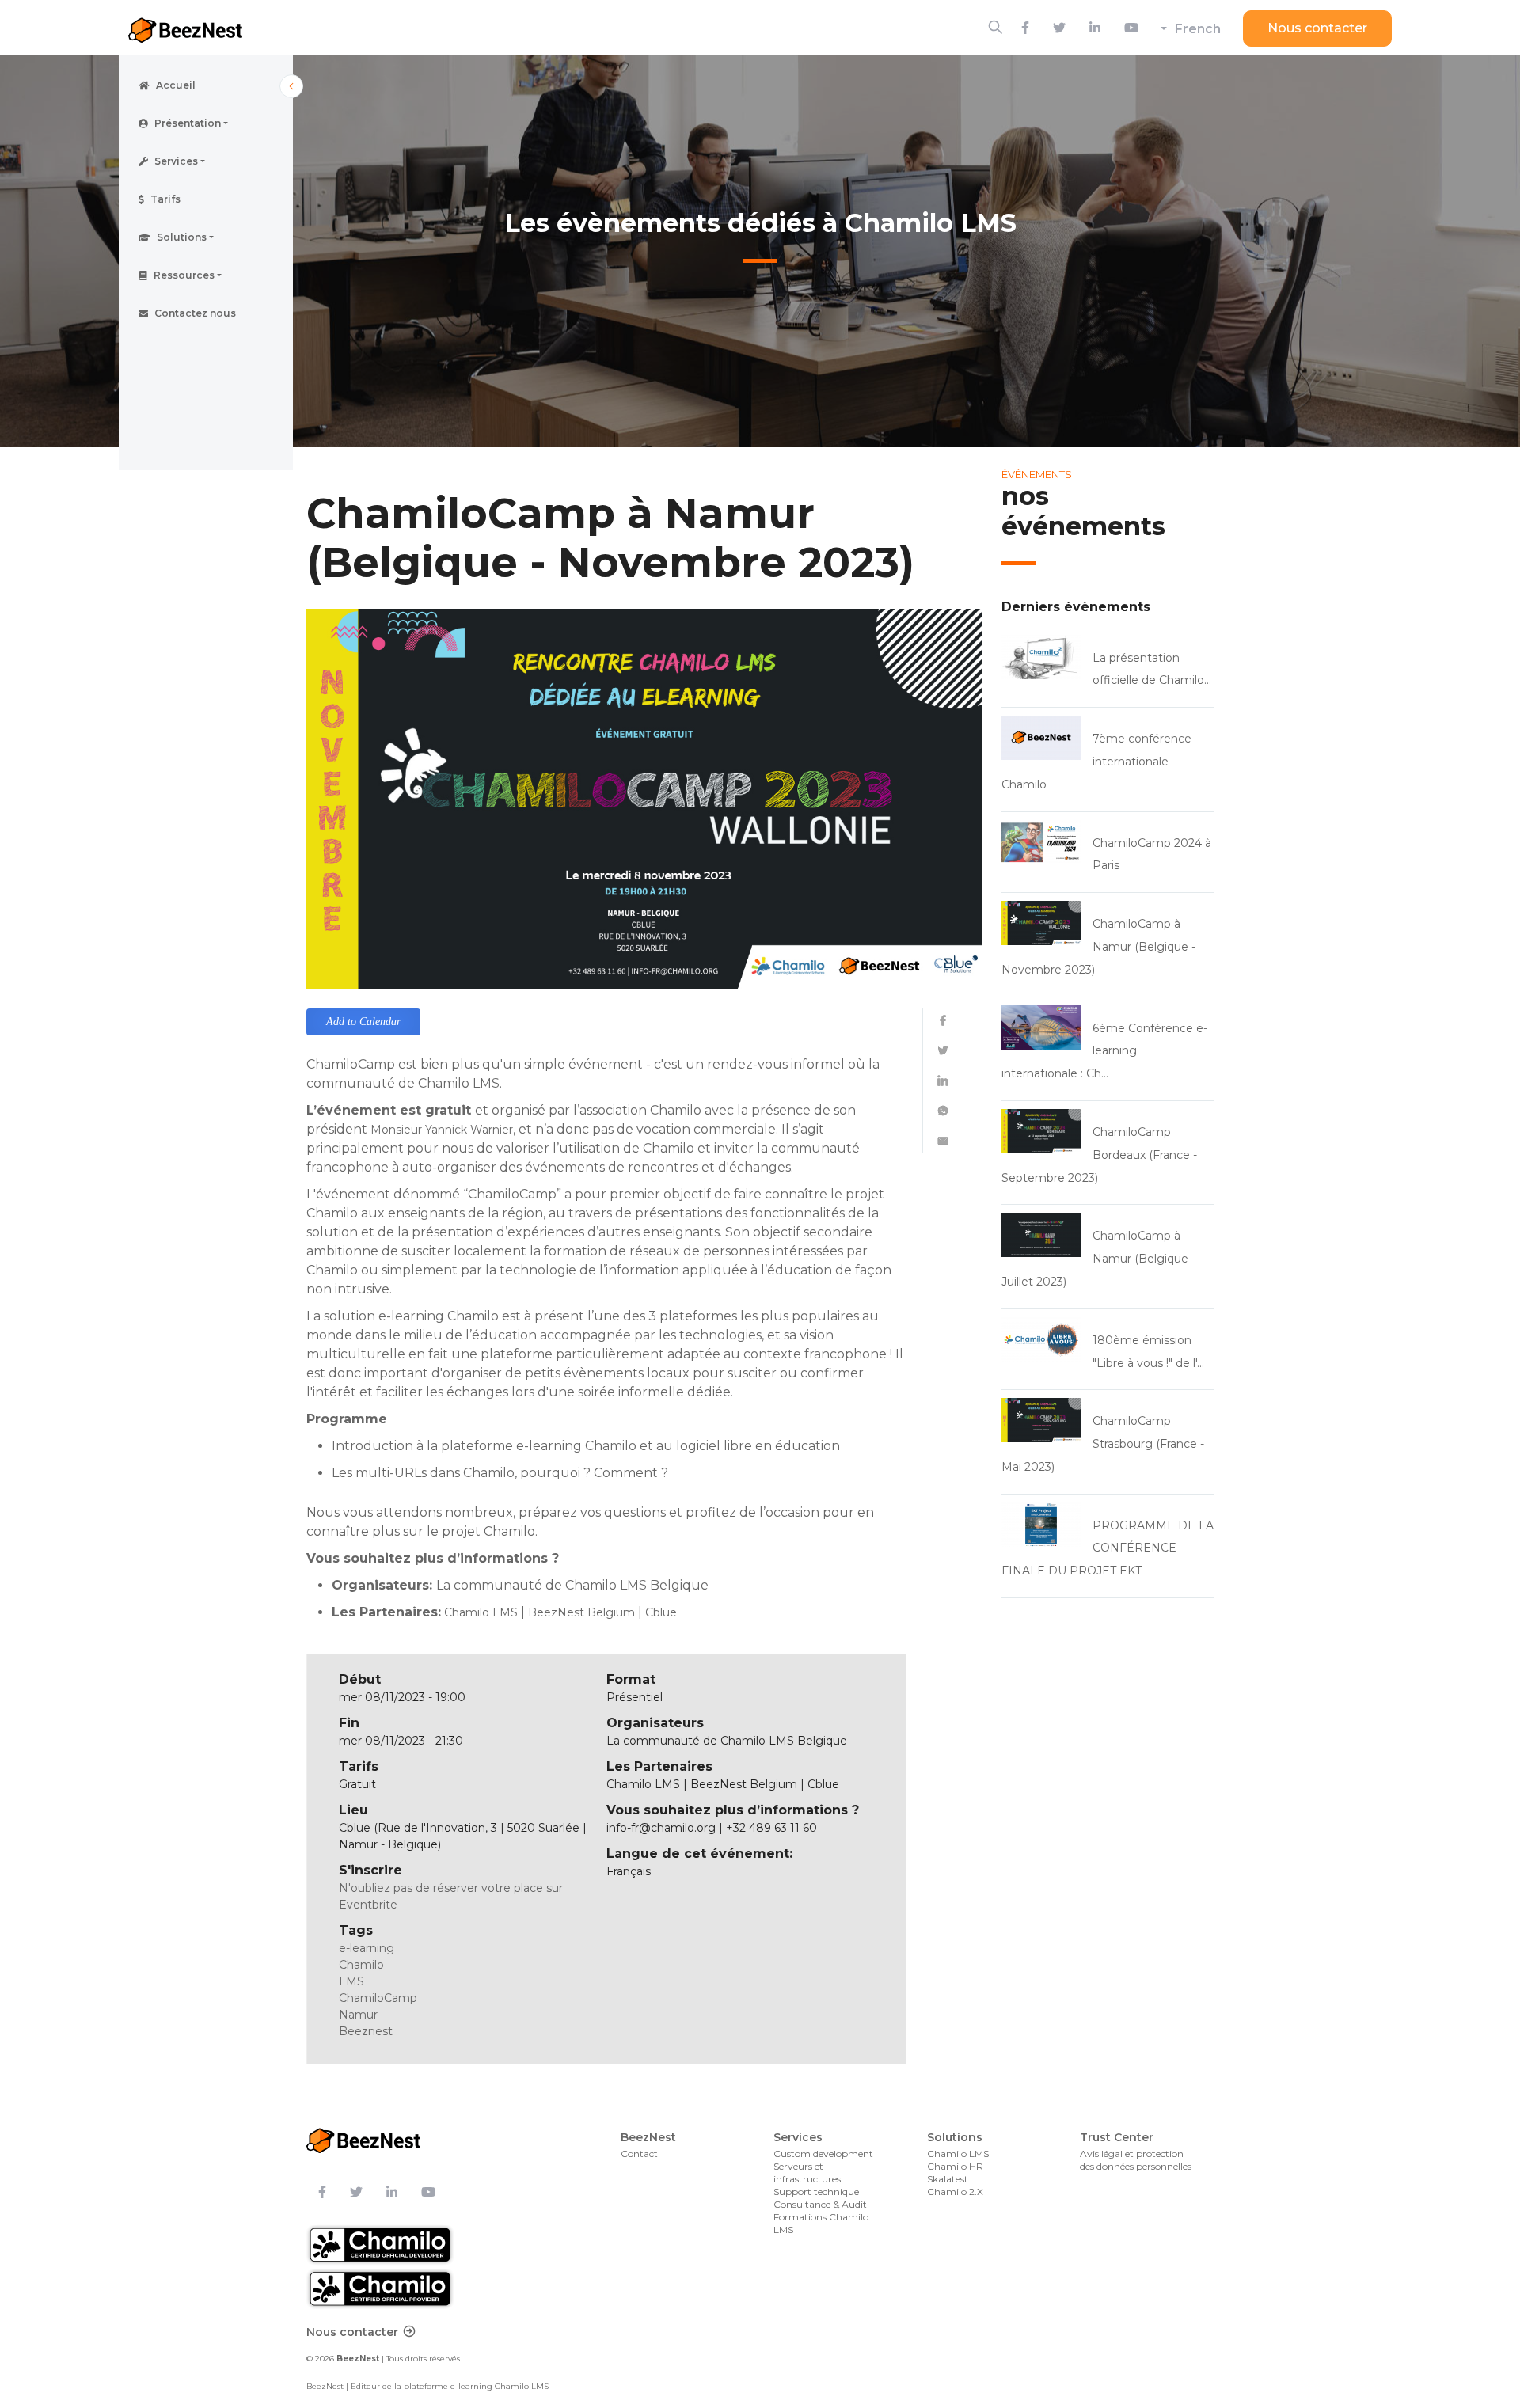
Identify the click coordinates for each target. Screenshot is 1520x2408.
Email (943, 1141)
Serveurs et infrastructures (807, 2173)
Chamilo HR (955, 2166)
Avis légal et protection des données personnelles (1136, 2160)
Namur (358, 2015)
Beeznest (366, 2031)
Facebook (943, 1020)
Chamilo (361, 1965)
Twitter (943, 1050)
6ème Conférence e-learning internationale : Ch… (1104, 1051)
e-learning (367, 1948)
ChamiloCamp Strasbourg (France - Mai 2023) (1103, 1444)
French (1198, 29)
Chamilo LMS (958, 2154)
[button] (206, 123)
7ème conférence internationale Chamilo (1096, 762)
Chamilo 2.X (955, 2192)
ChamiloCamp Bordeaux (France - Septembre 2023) (1099, 1155)
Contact (639, 2154)
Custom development (823, 2154)
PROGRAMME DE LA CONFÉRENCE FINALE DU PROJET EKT (1108, 1548)
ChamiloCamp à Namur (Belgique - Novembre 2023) (1098, 947)
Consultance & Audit (820, 2204)
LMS (351, 1981)
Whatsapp (943, 1111)
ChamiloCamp (378, 1998)
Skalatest (948, 2179)
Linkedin (943, 1081)
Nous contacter (1317, 28)
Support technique (816, 2192)
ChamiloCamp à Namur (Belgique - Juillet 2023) (1098, 1259)
